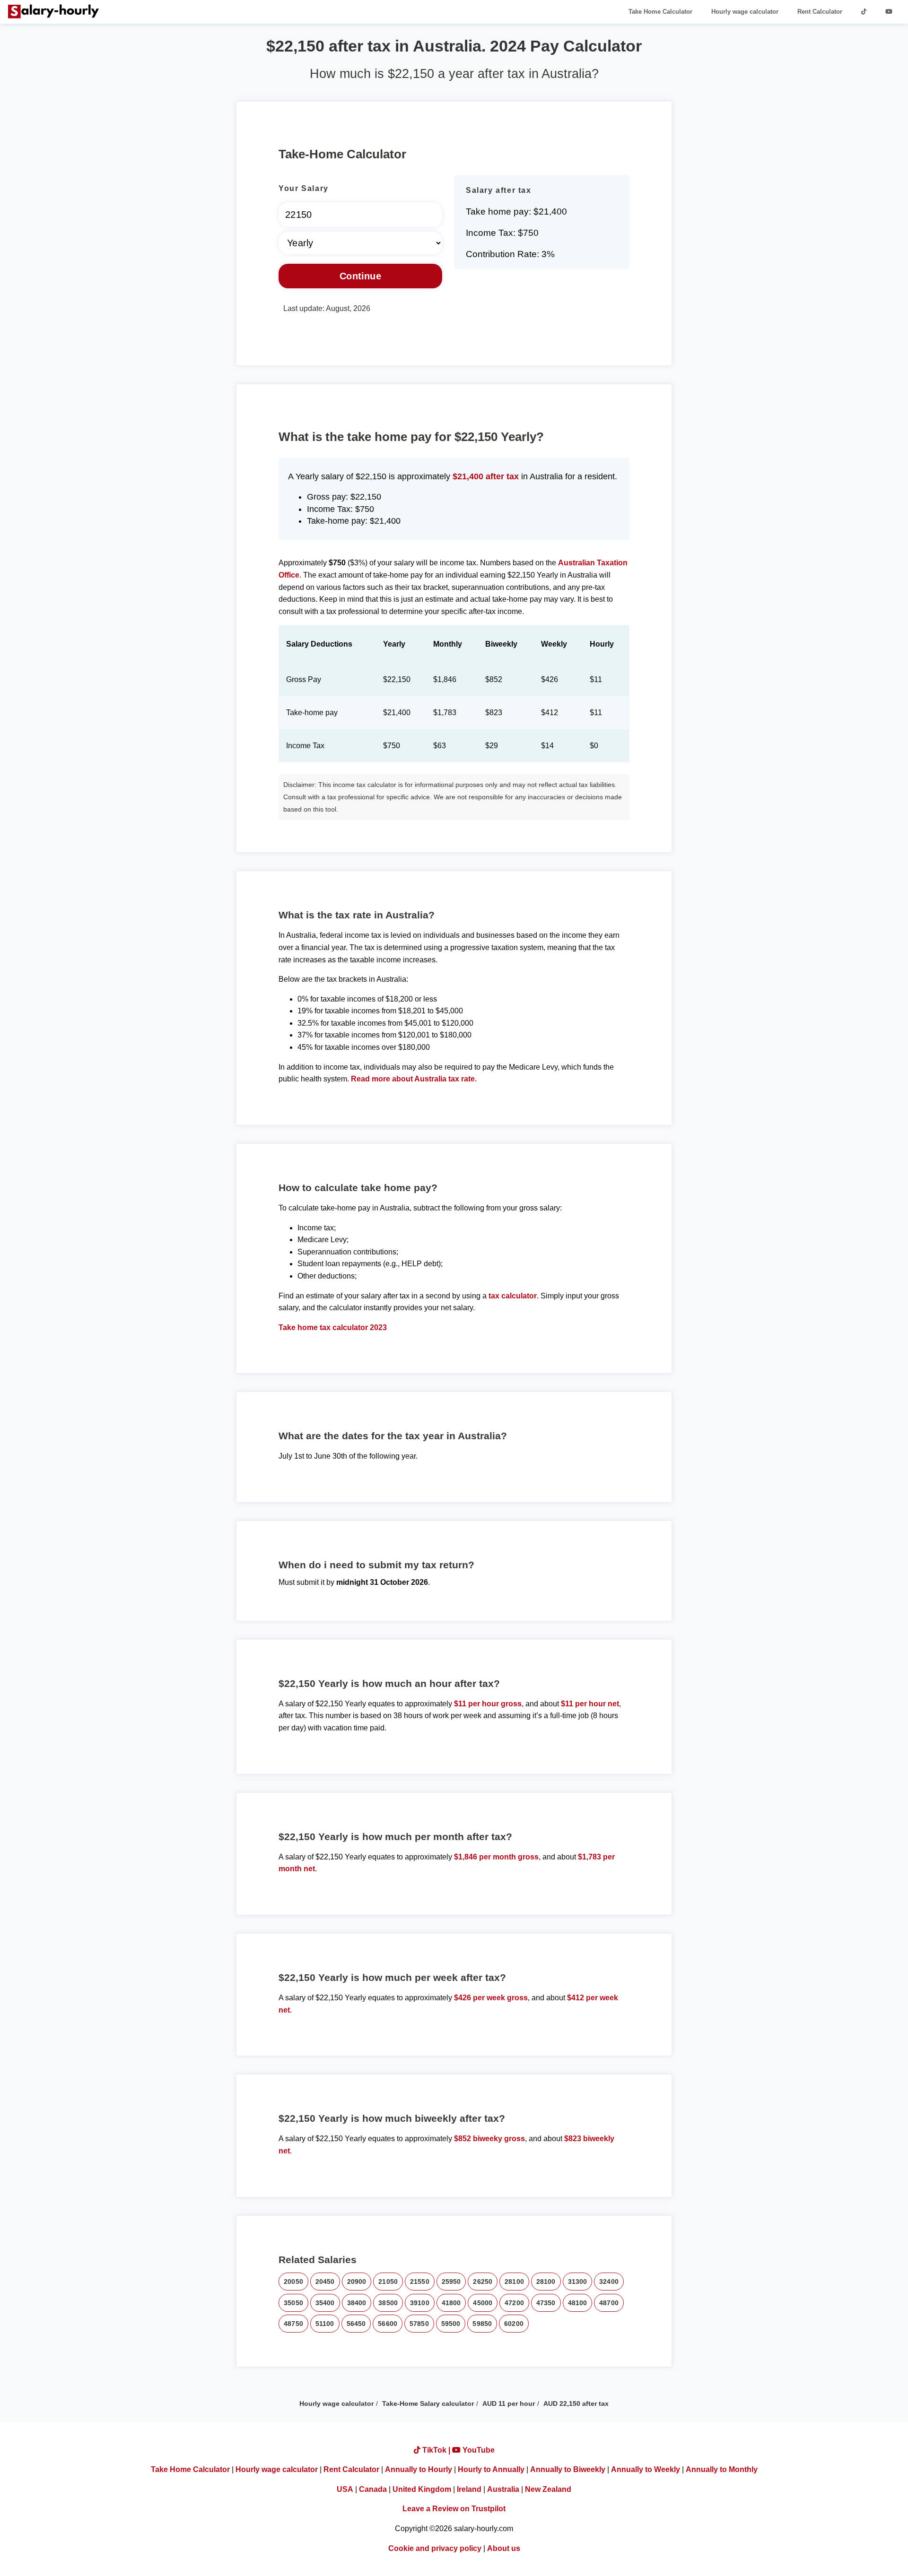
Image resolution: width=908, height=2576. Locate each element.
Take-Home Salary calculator (428, 2403)
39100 (420, 2303)
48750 (293, 2324)
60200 (514, 2324)
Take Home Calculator (660, 12)
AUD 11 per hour (509, 2403)
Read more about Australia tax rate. (414, 1079)
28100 (514, 2282)
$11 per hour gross (488, 1704)
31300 (578, 2282)
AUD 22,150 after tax (576, 2403)
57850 (419, 2324)
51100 (325, 2324)
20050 (293, 2282)
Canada (373, 2489)
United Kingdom (422, 2489)
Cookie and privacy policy (435, 2548)
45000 (483, 2303)
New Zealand (548, 2489)
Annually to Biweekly (568, 2469)
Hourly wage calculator (745, 12)
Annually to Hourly (419, 2469)
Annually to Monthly (722, 2469)
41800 (451, 2303)
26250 (483, 2282)
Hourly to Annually (491, 2469)
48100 (578, 2303)
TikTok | (436, 2450)
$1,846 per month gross (496, 1857)
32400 (609, 2282)
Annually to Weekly (646, 2469)
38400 (357, 2303)
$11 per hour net (590, 1704)
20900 (357, 2282)
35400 (325, 2303)
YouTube (478, 2450)
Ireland (469, 2489)
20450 (325, 2282)
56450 (356, 2324)
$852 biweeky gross (489, 2139)
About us (504, 2548)
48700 (609, 2303)
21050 (388, 2282)
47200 (514, 2303)
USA (345, 2489)
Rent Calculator (820, 12)
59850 (482, 2324)
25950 (451, 2282)
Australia (503, 2489)
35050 (293, 2303)
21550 (420, 2282)
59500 (451, 2324)
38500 (388, 2303)
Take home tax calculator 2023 (333, 1327)
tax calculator (513, 1296)
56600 (388, 2324)
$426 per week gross (491, 1998)
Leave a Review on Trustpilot (454, 2509)
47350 (546, 2303)
